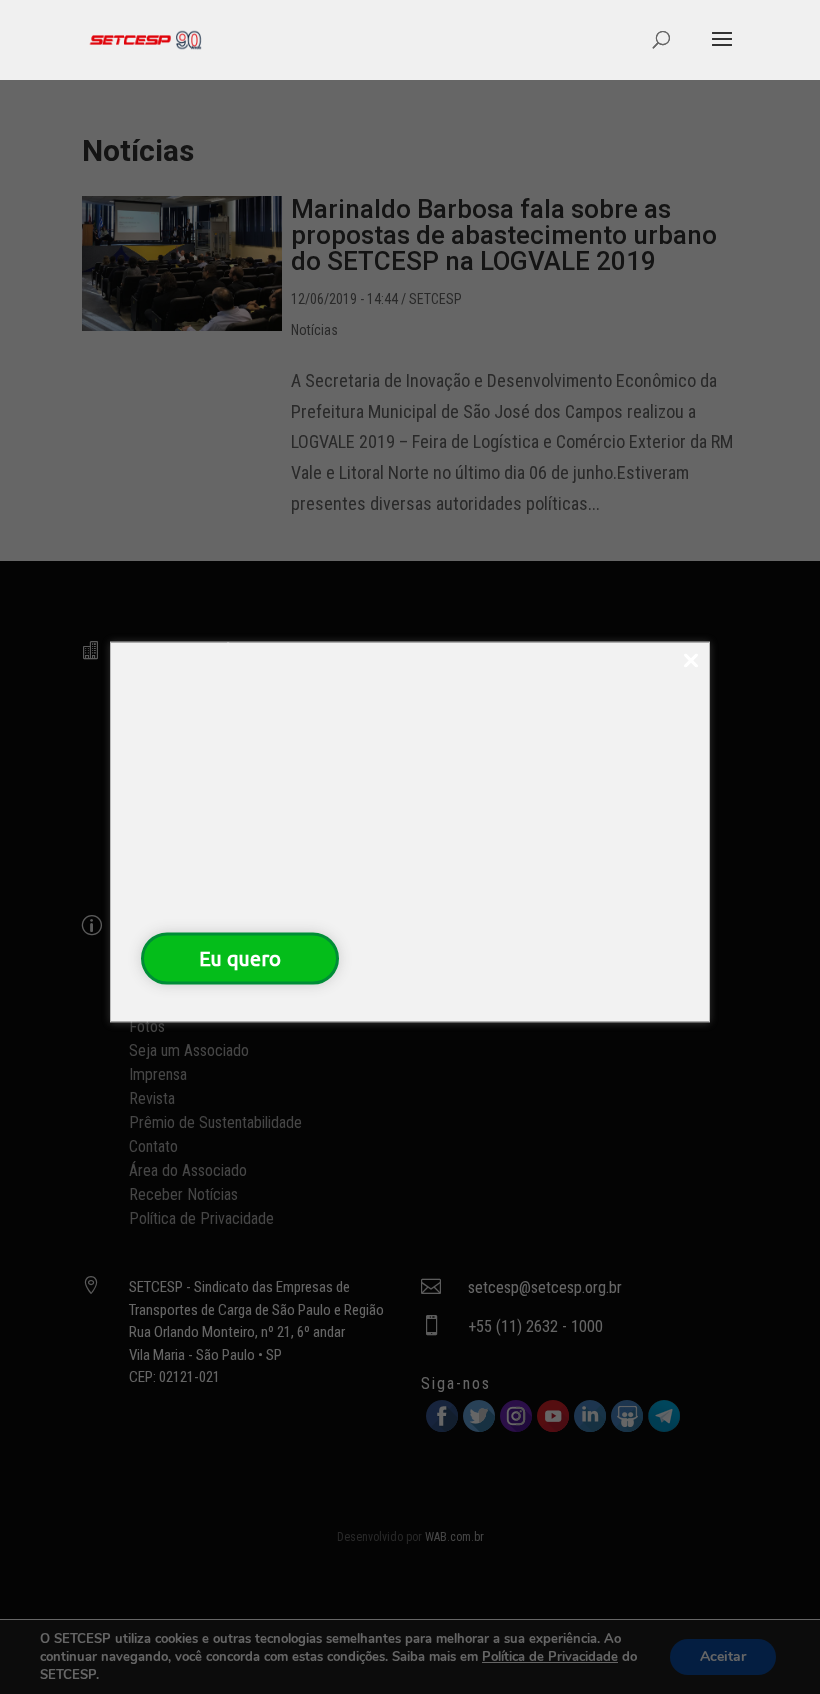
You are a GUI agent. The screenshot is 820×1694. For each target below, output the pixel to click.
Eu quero (240, 957)
